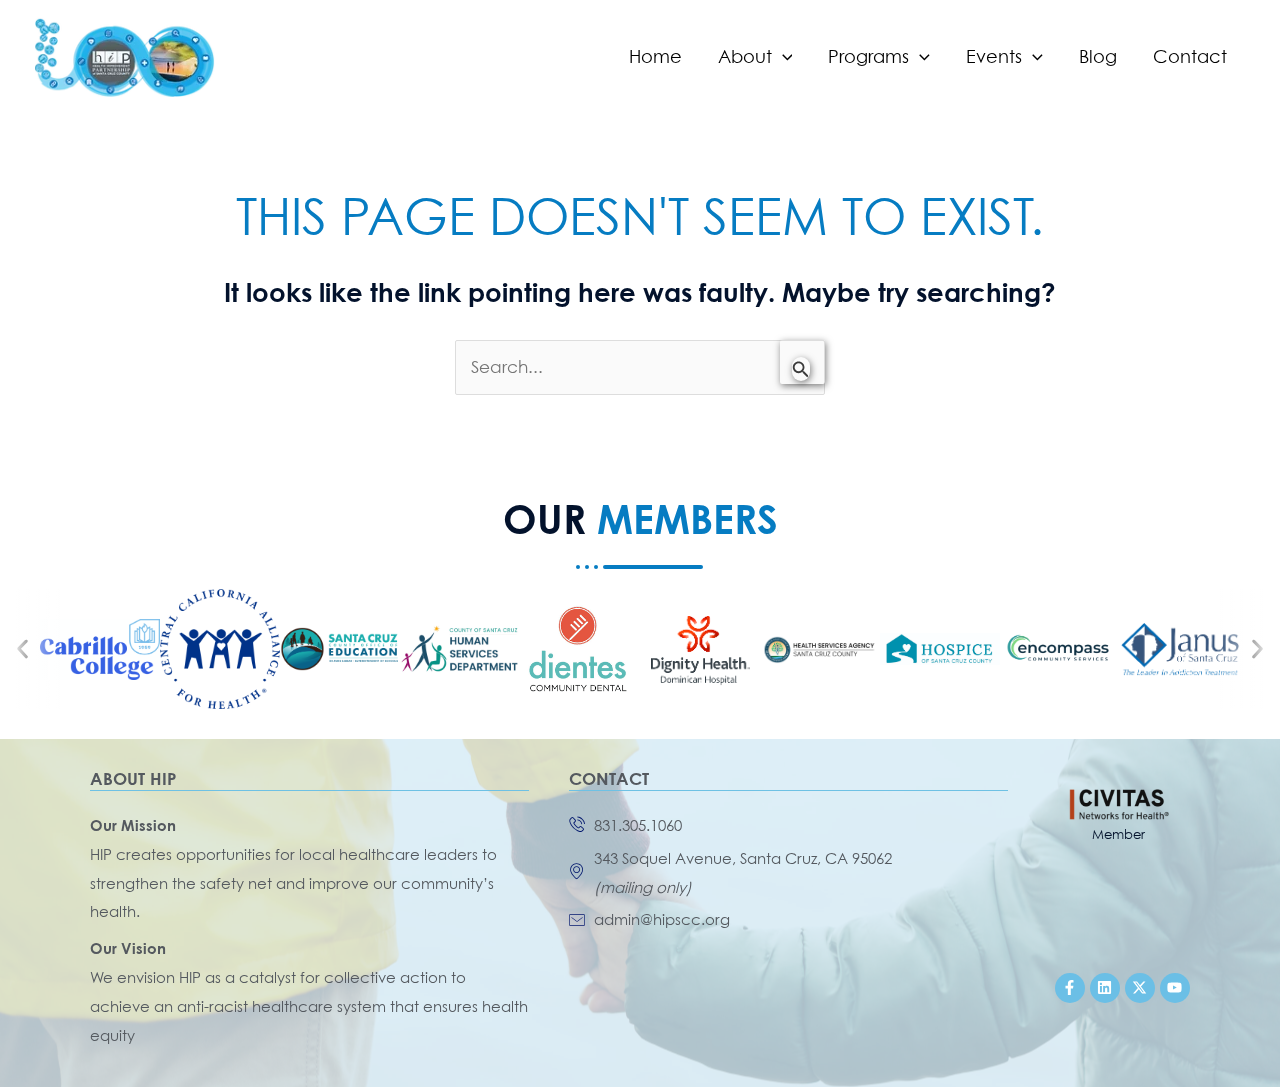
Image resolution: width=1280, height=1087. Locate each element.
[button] (22, 649)
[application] (782, 57)
